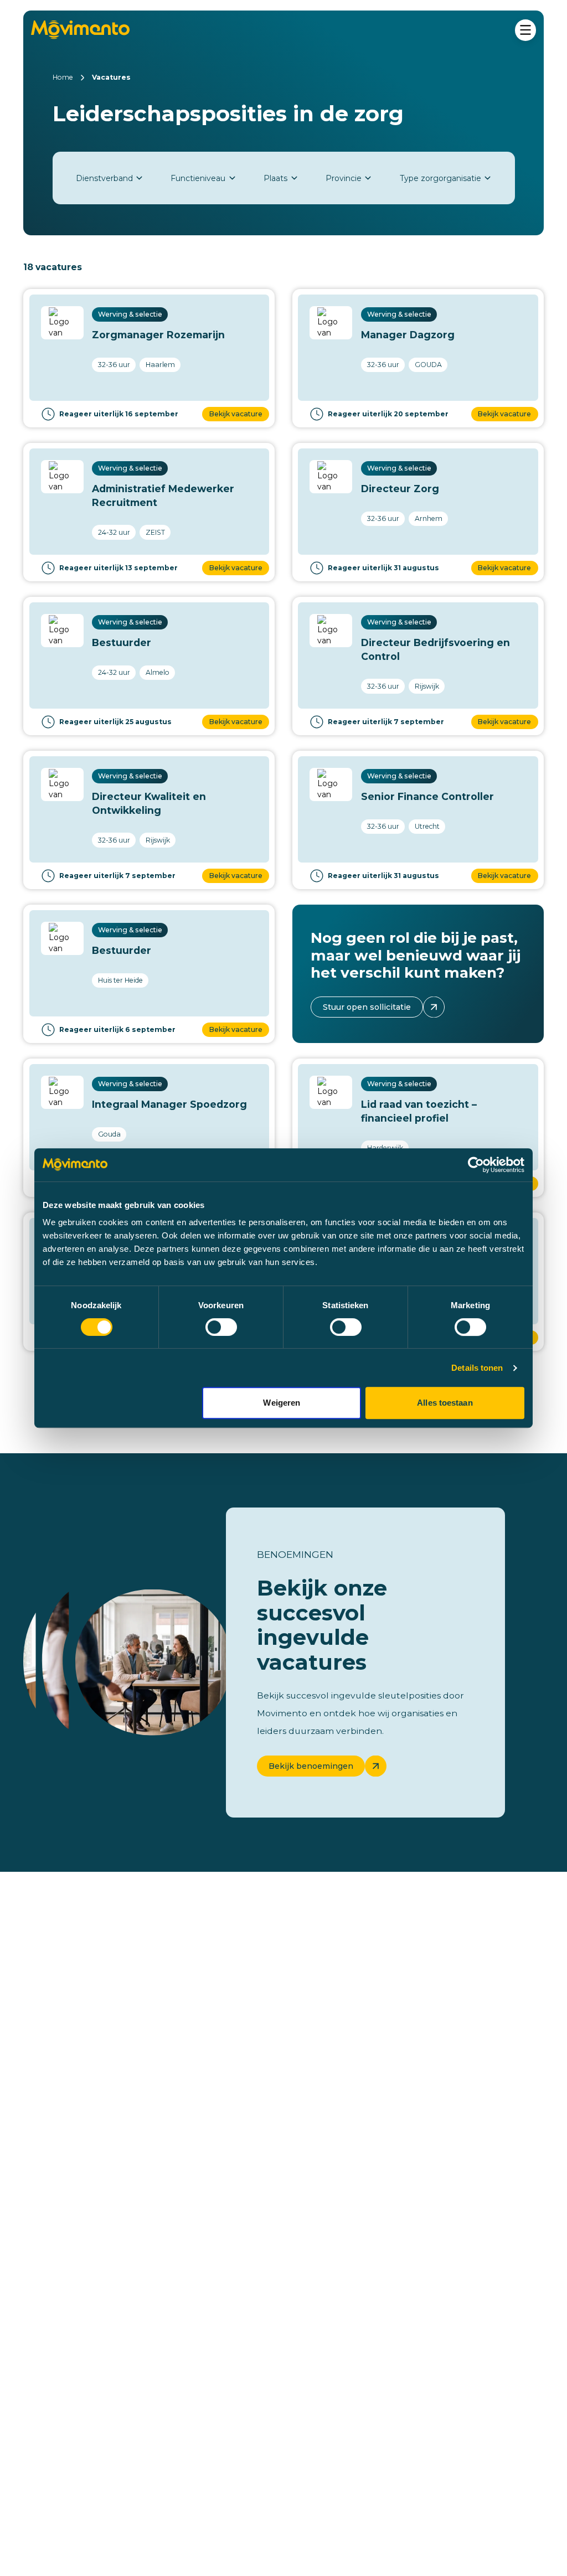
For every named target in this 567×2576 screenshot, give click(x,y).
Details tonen (477, 1368)
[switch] (221, 1327)
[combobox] (110, 178)
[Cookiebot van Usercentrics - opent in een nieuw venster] (476, 1165)
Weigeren (282, 1403)
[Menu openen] (526, 30)
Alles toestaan (445, 1403)
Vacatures (111, 77)
